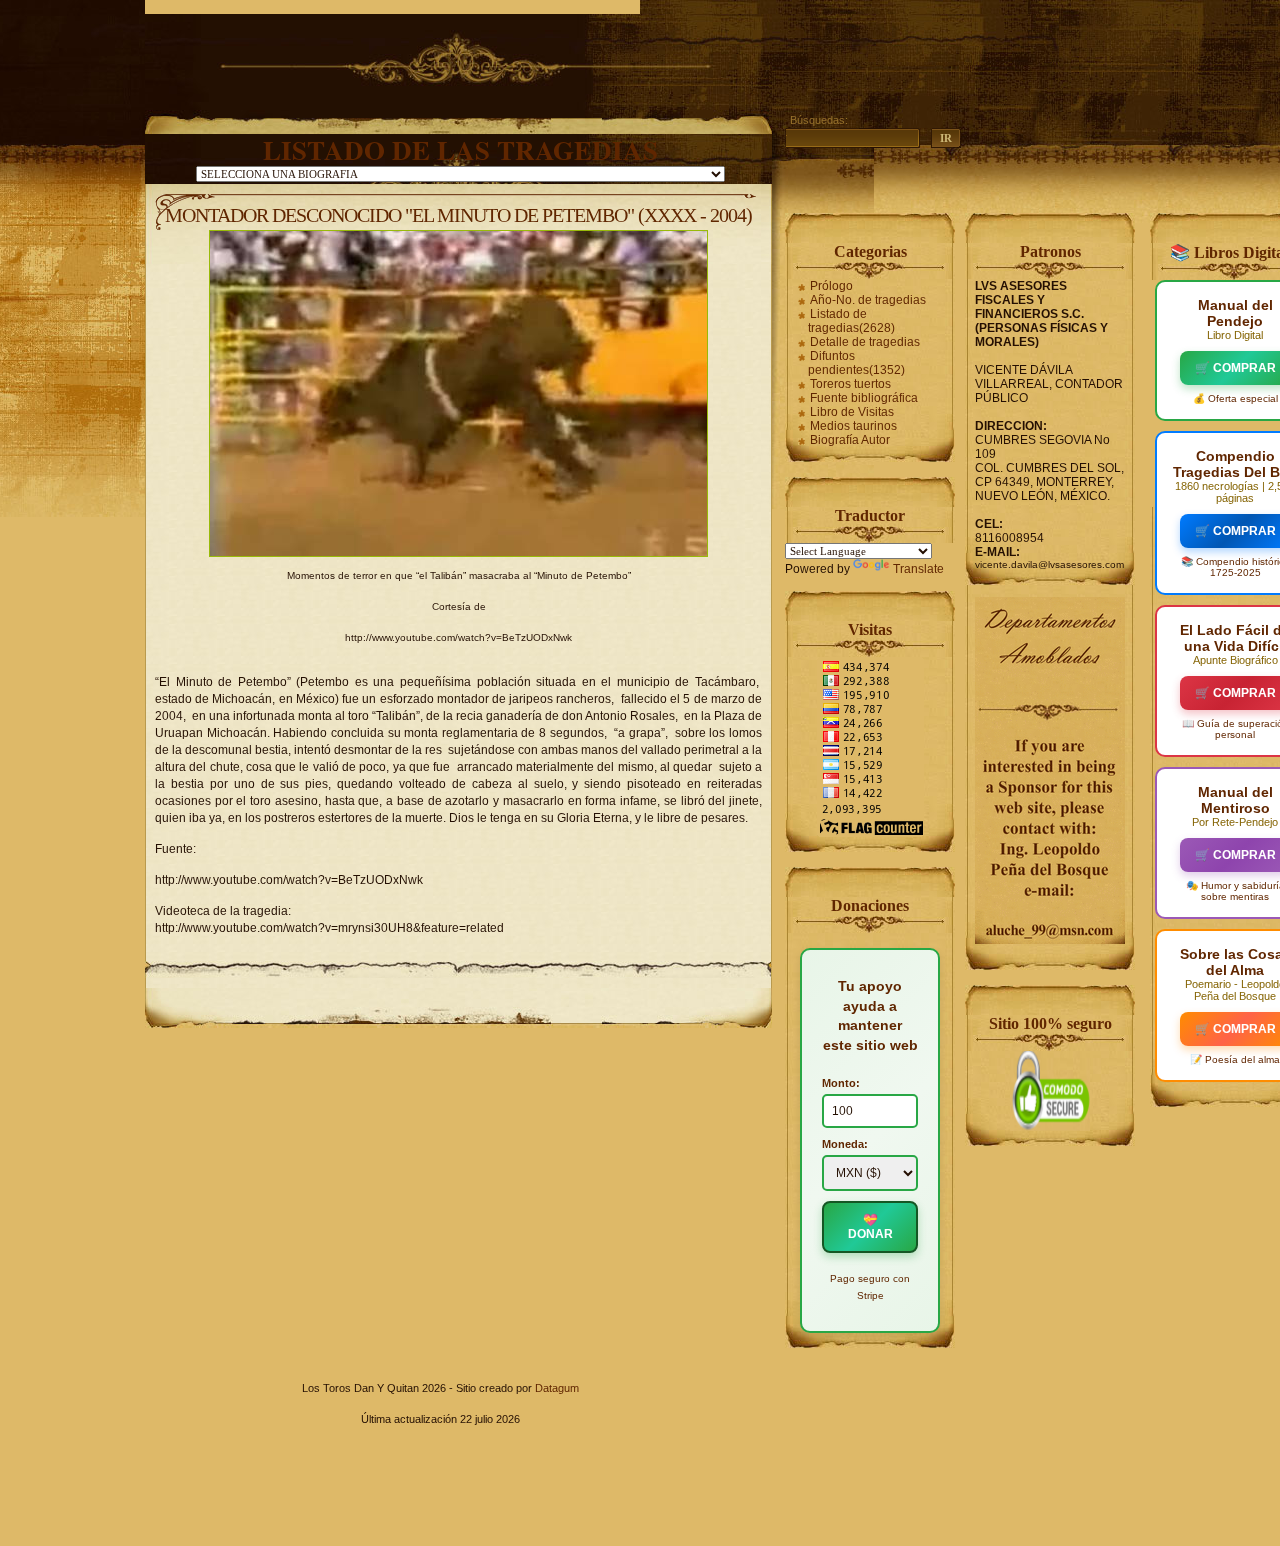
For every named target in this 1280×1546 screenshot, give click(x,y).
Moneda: (845, 1144)
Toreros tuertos (850, 384)
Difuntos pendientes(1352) (856, 363)
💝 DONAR (870, 1227)
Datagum (557, 1388)
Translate (918, 569)
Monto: (841, 1083)
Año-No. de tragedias (868, 300)
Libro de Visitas (852, 412)
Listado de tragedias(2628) (851, 321)
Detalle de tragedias (865, 342)
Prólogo (831, 286)
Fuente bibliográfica (864, 398)
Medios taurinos (853, 426)
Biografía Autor (850, 440)
